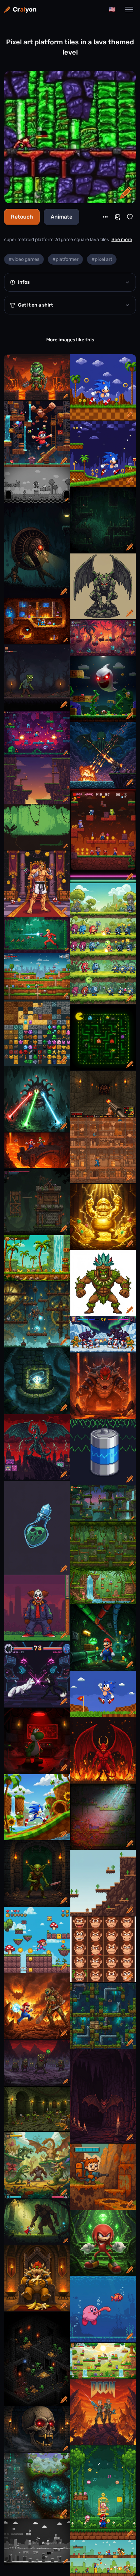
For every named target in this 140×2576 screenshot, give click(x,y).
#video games (24, 259)
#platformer (65, 259)
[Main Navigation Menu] (129, 10)
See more (122, 240)
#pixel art (102, 259)
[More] (105, 217)
